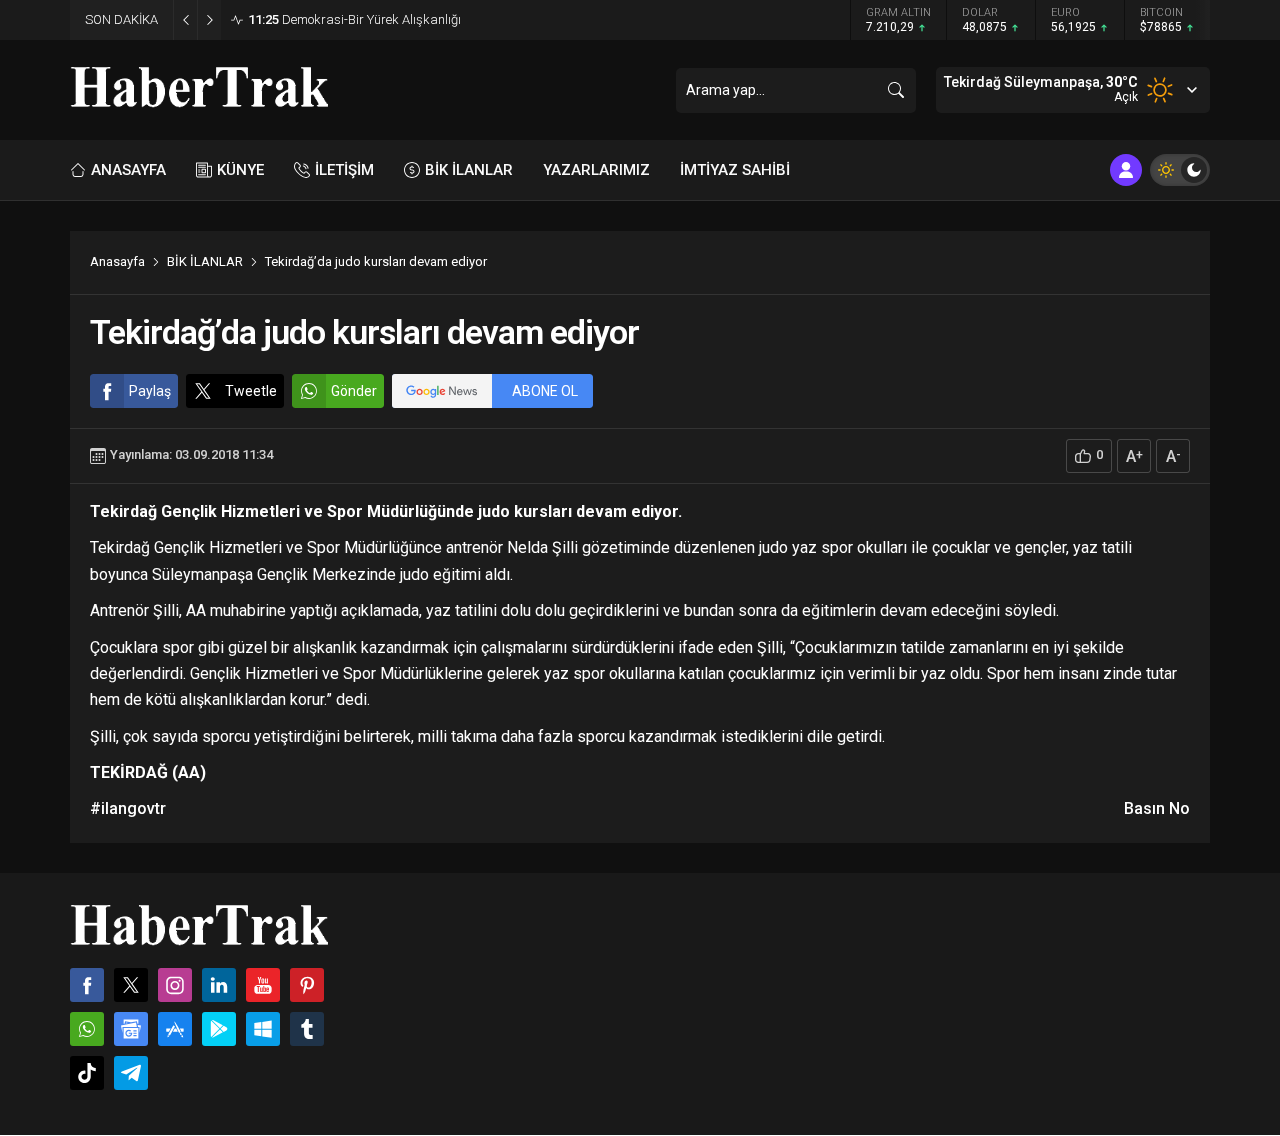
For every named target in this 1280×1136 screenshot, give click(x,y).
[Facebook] (87, 985)
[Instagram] (175, 985)
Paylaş (150, 391)
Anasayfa (117, 261)
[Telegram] (131, 1073)
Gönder (354, 391)
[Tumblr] (307, 1029)
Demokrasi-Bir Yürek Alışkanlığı (354, 19)
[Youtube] (263, 985)
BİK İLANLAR (205, 261)
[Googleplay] (219, 1029)
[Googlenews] (131, 1029)
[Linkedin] (219, 985)
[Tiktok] (87, 1073)
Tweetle (251, 391)
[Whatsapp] (87, 1029)
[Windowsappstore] (263, 1029)
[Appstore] (175, 1029)
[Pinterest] (307, 985)
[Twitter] (131, 985)
